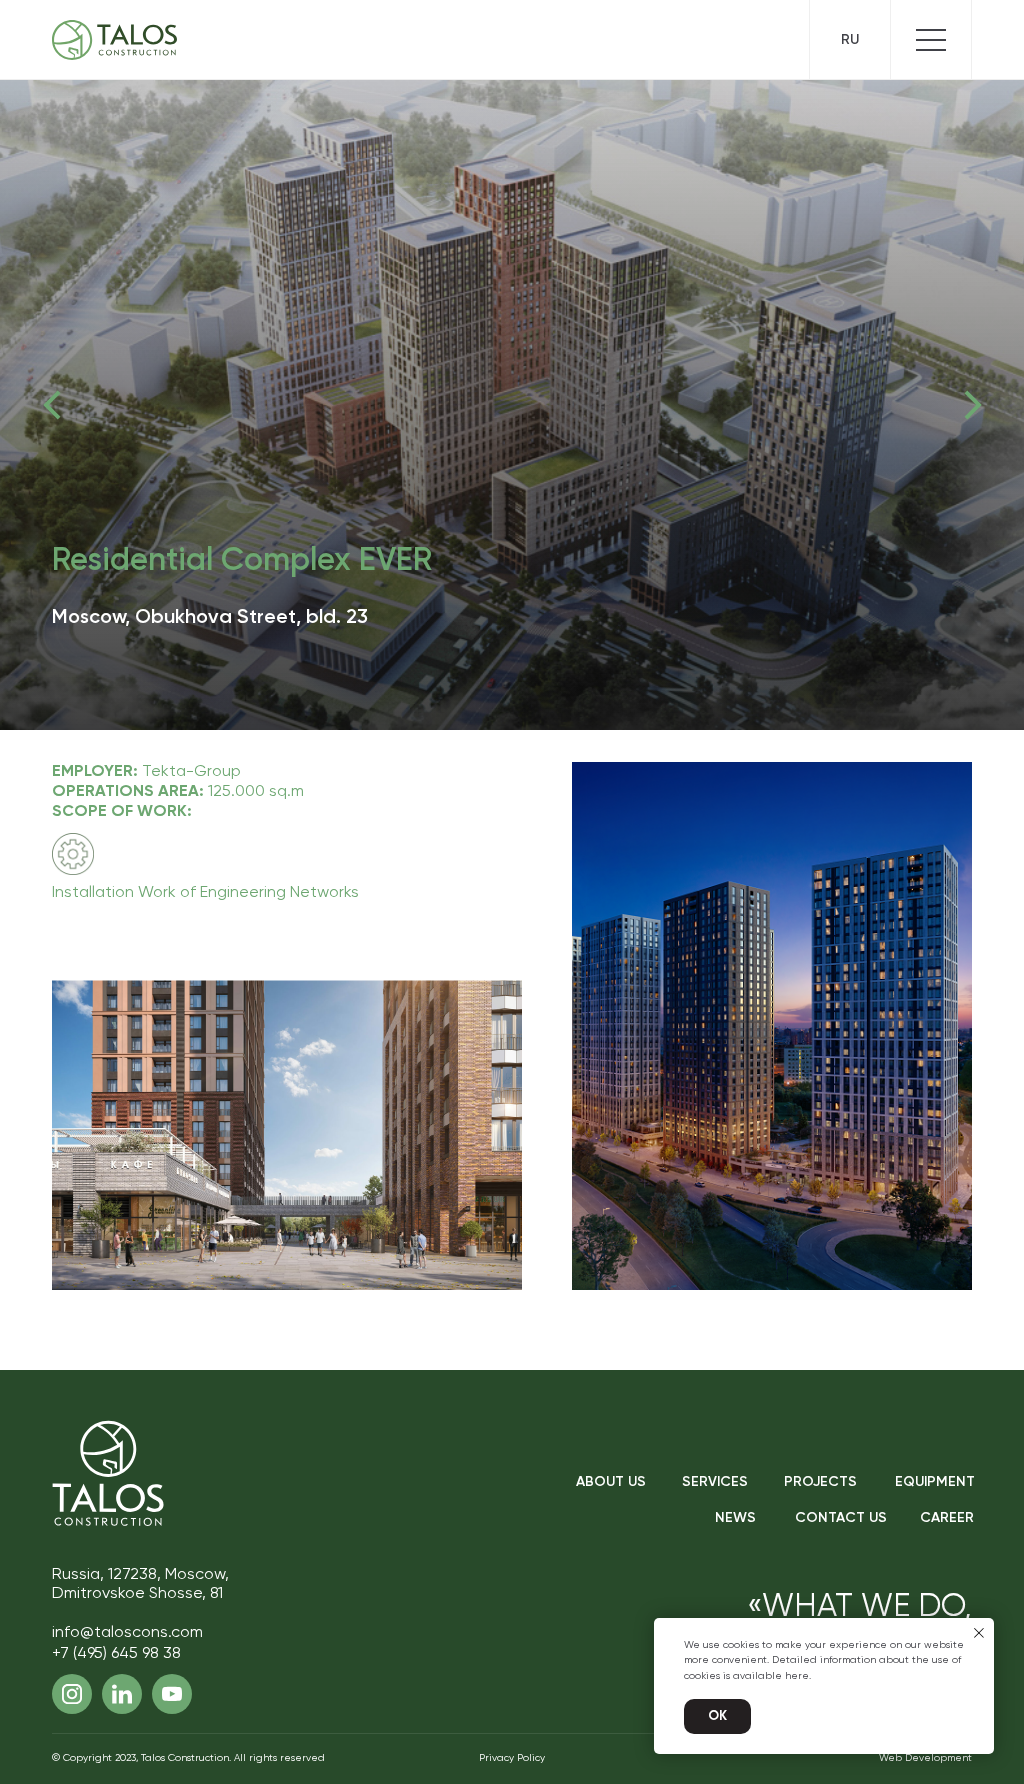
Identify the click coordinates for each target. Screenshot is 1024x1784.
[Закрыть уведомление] (979, 1633)
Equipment (935, 1482)
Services (715, 1482)
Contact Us (841, 1518)
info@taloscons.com (127, 1633)
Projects (820, 1482)
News (735, 1518)
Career (947, 1518)
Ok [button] (717, 1716)
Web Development (925, 1758)
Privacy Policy (512, 1758)
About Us (611, 1482)
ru (850, 40)
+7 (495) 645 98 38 (116, 1654)
